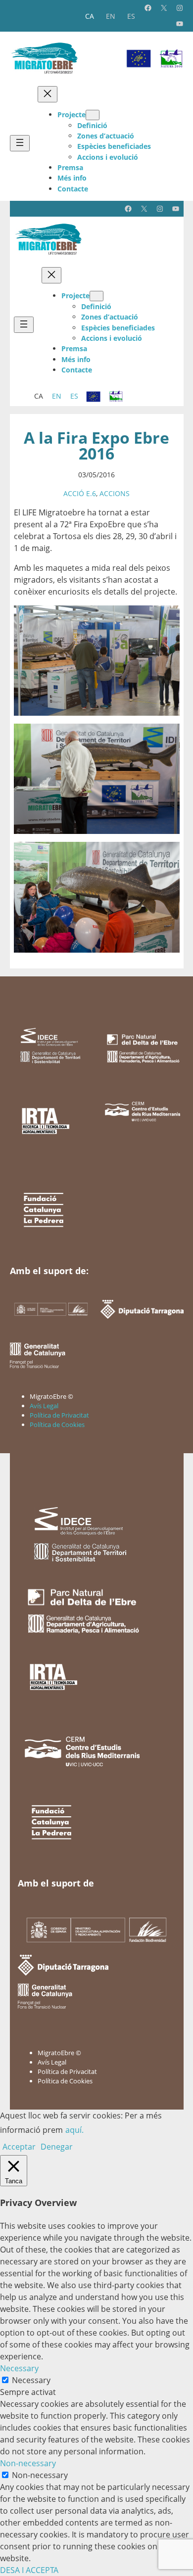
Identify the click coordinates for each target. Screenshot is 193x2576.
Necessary (31, 2380)
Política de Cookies (57, 1425)
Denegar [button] (57, 2147)
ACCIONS (115, 493)
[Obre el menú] (20, 143)
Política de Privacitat (59, 1415)
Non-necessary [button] (28, 2463)
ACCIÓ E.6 (80, 493)
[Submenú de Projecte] (93, 115)
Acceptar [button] (19, 2147)
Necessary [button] (19, 2368)
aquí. (74, 2130)
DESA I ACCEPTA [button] (29, 2570)
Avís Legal (44, 1406)
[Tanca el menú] (48, 94)
